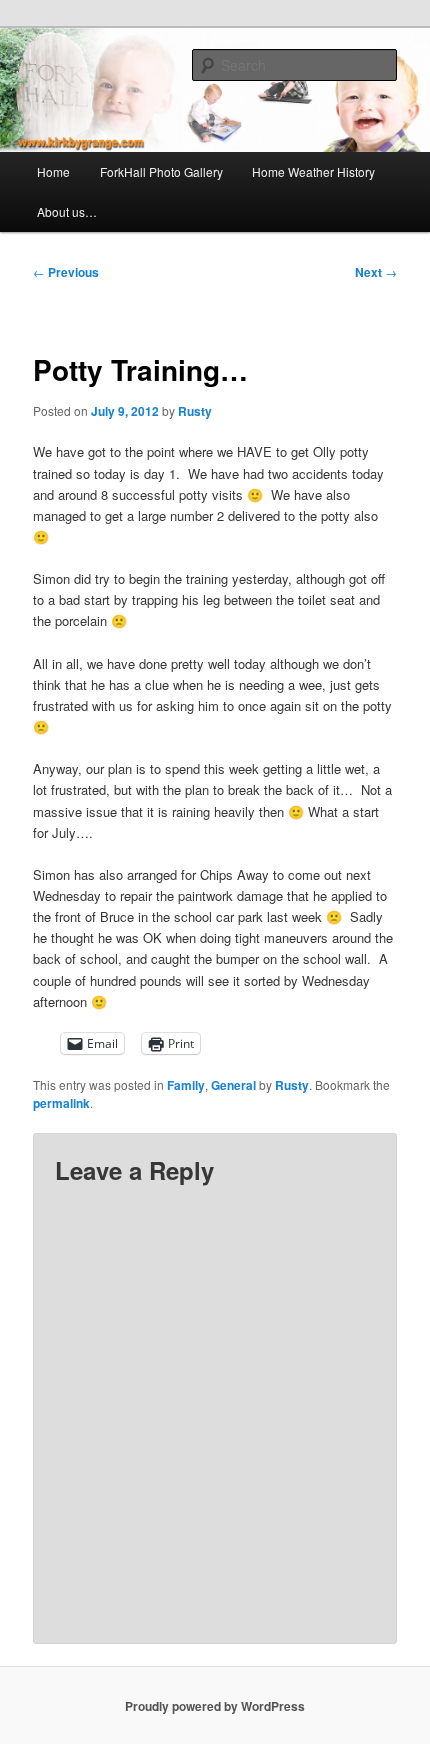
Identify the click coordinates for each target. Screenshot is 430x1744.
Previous (66, 272)
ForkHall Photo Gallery (161, 171)
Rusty (195, 411)
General (233, 1085)
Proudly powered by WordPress (215, 1706)
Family (186, 1085)
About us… (67, 211)
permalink (61, 1103)
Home (53, 171)
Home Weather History (313, 171)
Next (376, 272)
